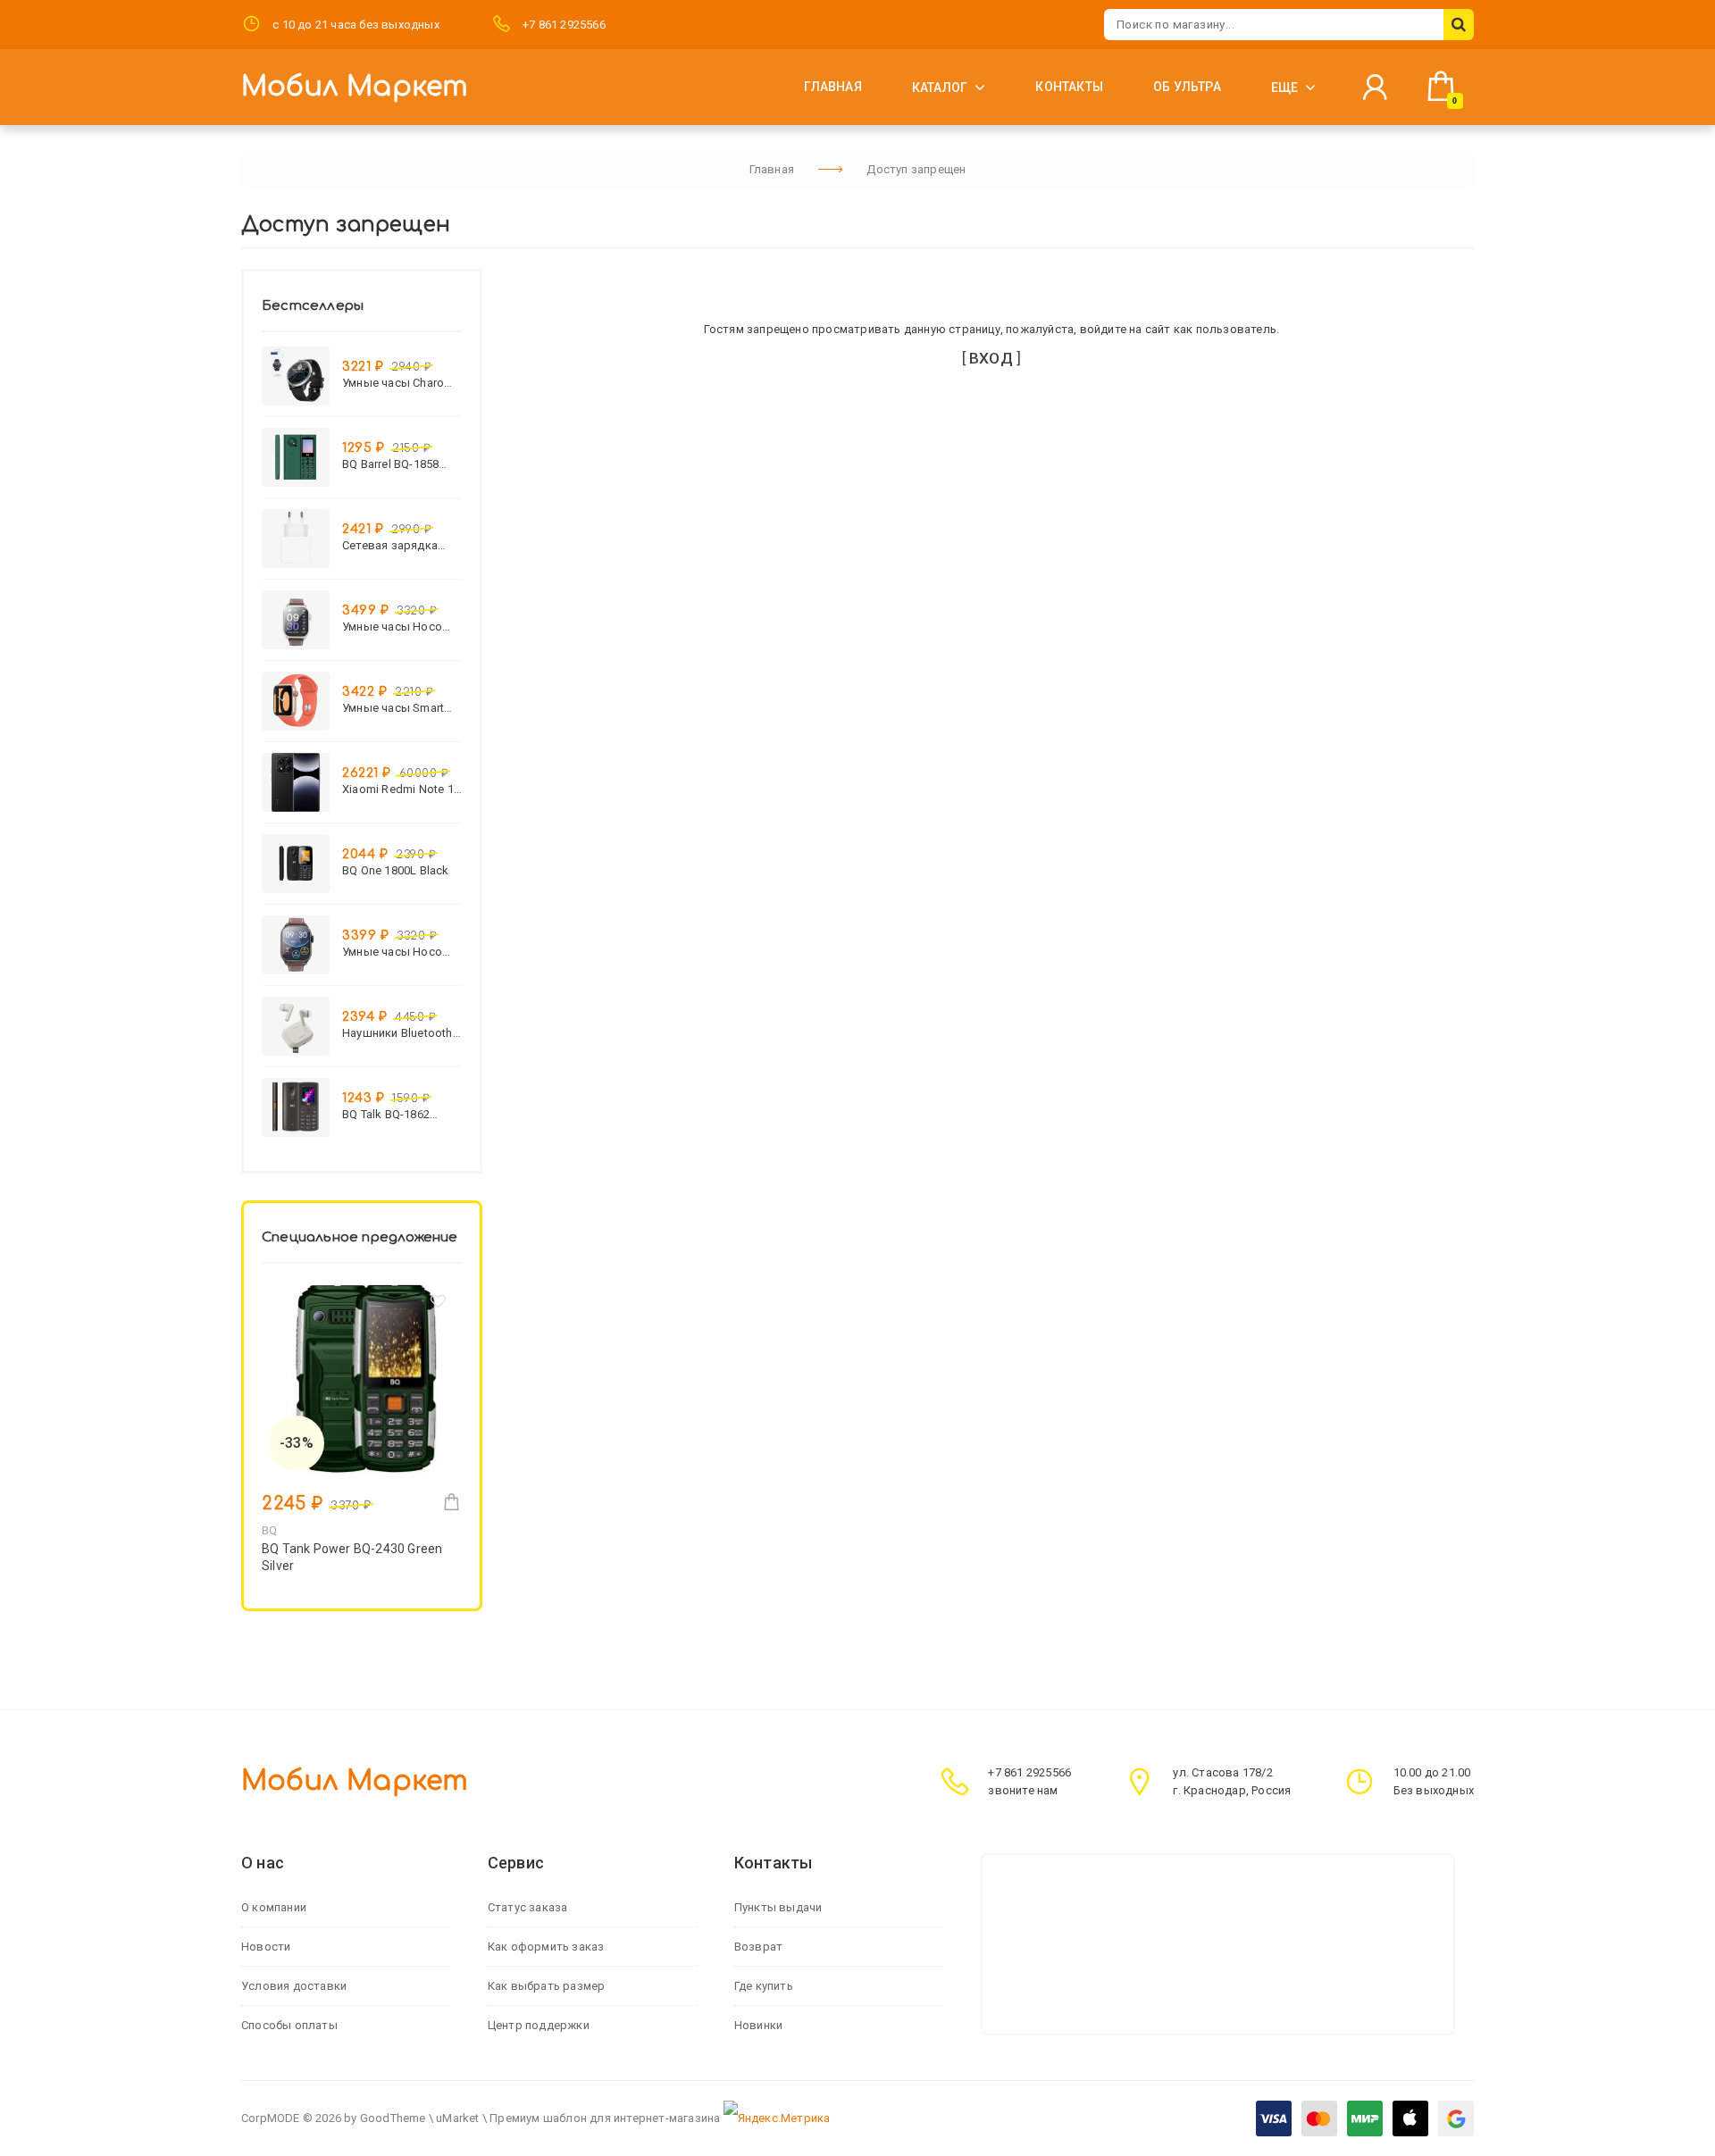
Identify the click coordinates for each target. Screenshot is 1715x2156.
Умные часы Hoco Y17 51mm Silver (392, 627)
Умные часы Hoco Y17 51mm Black (392, 952)
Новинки (758, 2025)
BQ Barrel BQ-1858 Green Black (390, 464)
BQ (269, 1530)
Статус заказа (528, 1907)
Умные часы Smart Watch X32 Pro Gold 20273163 (395, 708)
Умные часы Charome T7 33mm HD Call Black (402, 383)
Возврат (758, 1947)
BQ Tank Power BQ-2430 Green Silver (352, 1557)
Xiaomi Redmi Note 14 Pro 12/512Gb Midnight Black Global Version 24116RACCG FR (401, 789)
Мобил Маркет (355, 87)
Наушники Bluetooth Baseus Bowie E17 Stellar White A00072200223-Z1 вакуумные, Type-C (397, 1033)
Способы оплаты (289, 2025)
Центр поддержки (539, 2025)
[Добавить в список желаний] (439, 1305)
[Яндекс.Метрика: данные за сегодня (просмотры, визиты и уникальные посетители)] (777, 2118)
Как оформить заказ (546, 1947)
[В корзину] (452, 1502)
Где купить (764, 1986)
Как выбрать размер (547, 1986)
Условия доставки (294, 1986)
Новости (266, 1947)
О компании (274, 1907)
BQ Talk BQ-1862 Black (386, 1114)
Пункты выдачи (778, 1907)
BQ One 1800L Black (396, 870)
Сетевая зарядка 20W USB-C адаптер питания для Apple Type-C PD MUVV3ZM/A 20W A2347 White (397, 545)
